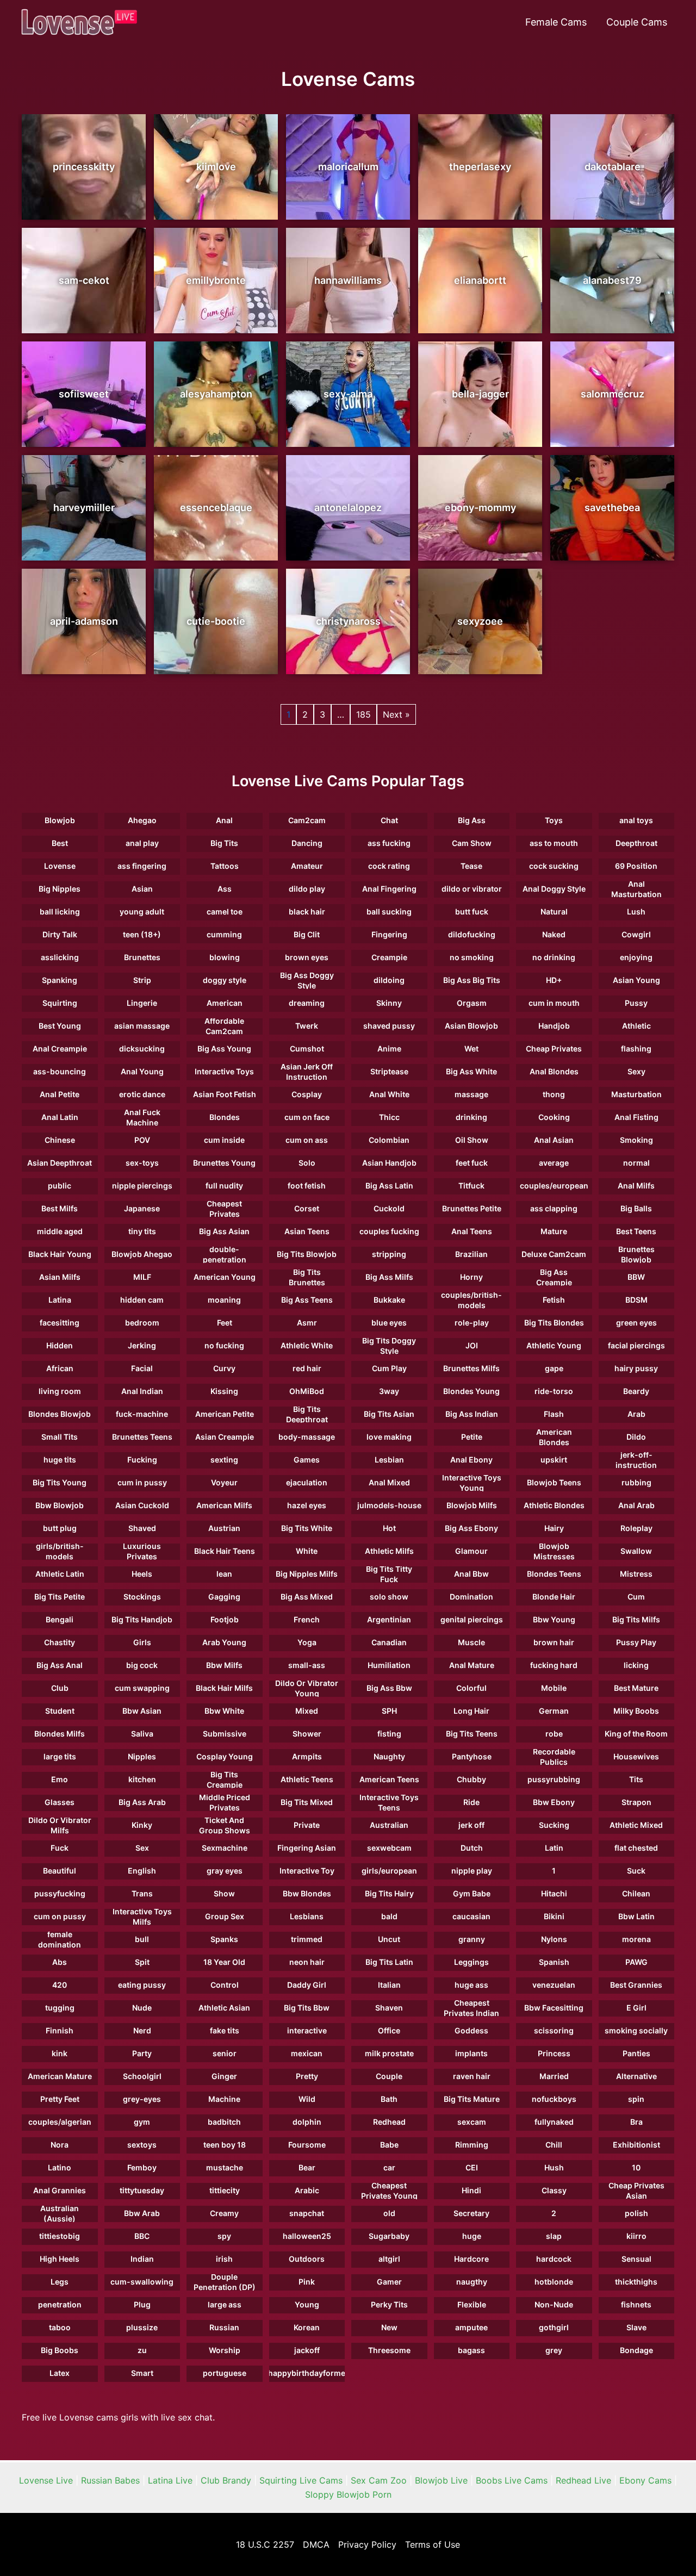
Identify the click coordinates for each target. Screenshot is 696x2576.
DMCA (316, 2544)
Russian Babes (110, 2480)
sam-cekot (84, 280)
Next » (396, 714)
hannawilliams (348, 280)
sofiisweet (84, 394)
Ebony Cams (645, 2480)
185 (363, 714)
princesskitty (84, 167)
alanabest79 (612, 280)
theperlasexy (480, 167)
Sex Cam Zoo (379, 2480)
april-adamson (84, 621)
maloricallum (348, 167)
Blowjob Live (441, 2480)
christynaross (348, 621)
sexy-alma (348, 394)
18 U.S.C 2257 (265, 2544)
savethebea (612, 508)
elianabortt (480, 280)
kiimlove (216, 167)
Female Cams (556, 22)
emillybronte (216, 280)
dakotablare (613, 167)
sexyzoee (480, 621)
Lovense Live (46, 2480)
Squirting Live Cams (301, 2480)
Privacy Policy (367, 2544)
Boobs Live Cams (512, 2480)
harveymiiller (84, 508)
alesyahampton (216, 394)
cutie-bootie (216, 621)
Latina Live (170, 2480)
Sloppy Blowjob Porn (348, 2494)
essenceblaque (216, 508)
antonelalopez (348, 508)
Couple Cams (637, 22)
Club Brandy (226, 2480)
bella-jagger (480, 394)
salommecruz (613, 394)
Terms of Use (433, 2544)
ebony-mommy (480, 508)
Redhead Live (583, 2480)
